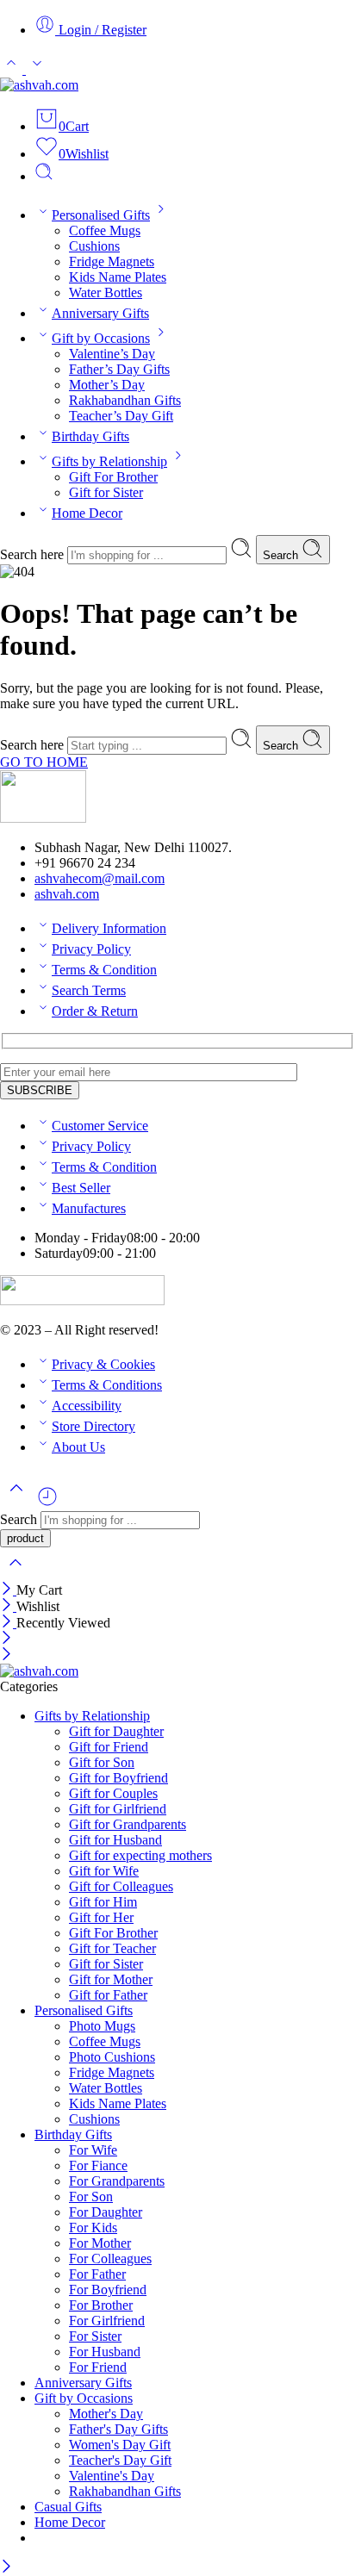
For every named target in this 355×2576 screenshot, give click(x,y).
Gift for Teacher (112, 1948)
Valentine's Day (112, 2476)
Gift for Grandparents (128, 1824)
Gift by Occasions (101, 338)
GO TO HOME (44, 762)
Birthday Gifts (90, 436)
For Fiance (98, 2165)
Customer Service (100, 1126)
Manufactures (89, 1208)
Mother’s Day (107, 385)
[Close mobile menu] (6, 1655)
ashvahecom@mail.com (100, 878)
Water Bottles (106, 292)
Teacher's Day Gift (120, 2460)
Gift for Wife (104, 1871)
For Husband (105, 2352)
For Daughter (106, 2212)
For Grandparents (117, 2181)
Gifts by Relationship (109, 461)
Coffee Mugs (105, 230)
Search (282, 555)
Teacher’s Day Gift (121, 416)
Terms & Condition (104, 970)
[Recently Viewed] (47, 1503)
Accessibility (87, 1406)
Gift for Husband (115, 1840)
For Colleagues (110, 2259)
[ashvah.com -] (39, 85)
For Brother (101, 2305)
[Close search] (16, 1574)
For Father (97, 2274)
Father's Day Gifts (118, 2429)
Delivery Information (109, 928)
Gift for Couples (113, 1793)
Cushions (94, 246)
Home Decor (87, 513)
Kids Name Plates (118, 277)
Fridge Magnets (112, 261)
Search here (34, 554)
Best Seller (81, 1188)
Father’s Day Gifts (119, 369)
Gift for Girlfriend (118, 1809)
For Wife (93, 2150)
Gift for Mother (111, 1979)
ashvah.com (67, 894)
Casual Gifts (68, 2507)
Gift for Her (101, 1917)
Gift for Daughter (116, 1731)
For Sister (95, 2336)
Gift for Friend (109, 1747)
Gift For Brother (113, 477)
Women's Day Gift (120, 2445)
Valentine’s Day (112, 354)
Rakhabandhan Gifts (125, 400)
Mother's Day (106, 2414)
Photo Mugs (102, 2026)
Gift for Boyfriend (118, 1778)
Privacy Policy (91, 949)
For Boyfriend (108, 2290)
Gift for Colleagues (121, 1886)
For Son (91, 2196)
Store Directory (93, 1426)
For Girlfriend (107, 2321)
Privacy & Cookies (103, 1364)
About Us (78, 1447)
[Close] (8, 1590)
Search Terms (89, 990)
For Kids (93, 2228)
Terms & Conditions (107, 1385)
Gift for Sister (106, 492)
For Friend (98, 2367)
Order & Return (95, 1011)
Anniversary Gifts (100, 313)
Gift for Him (103, 1902)
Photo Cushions (112, 2057)
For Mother (100, 2243)
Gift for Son (102, 1762)
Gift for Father (108, 1995)
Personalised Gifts (101, 215)
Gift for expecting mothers (140, 1855)
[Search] (44, 176)
